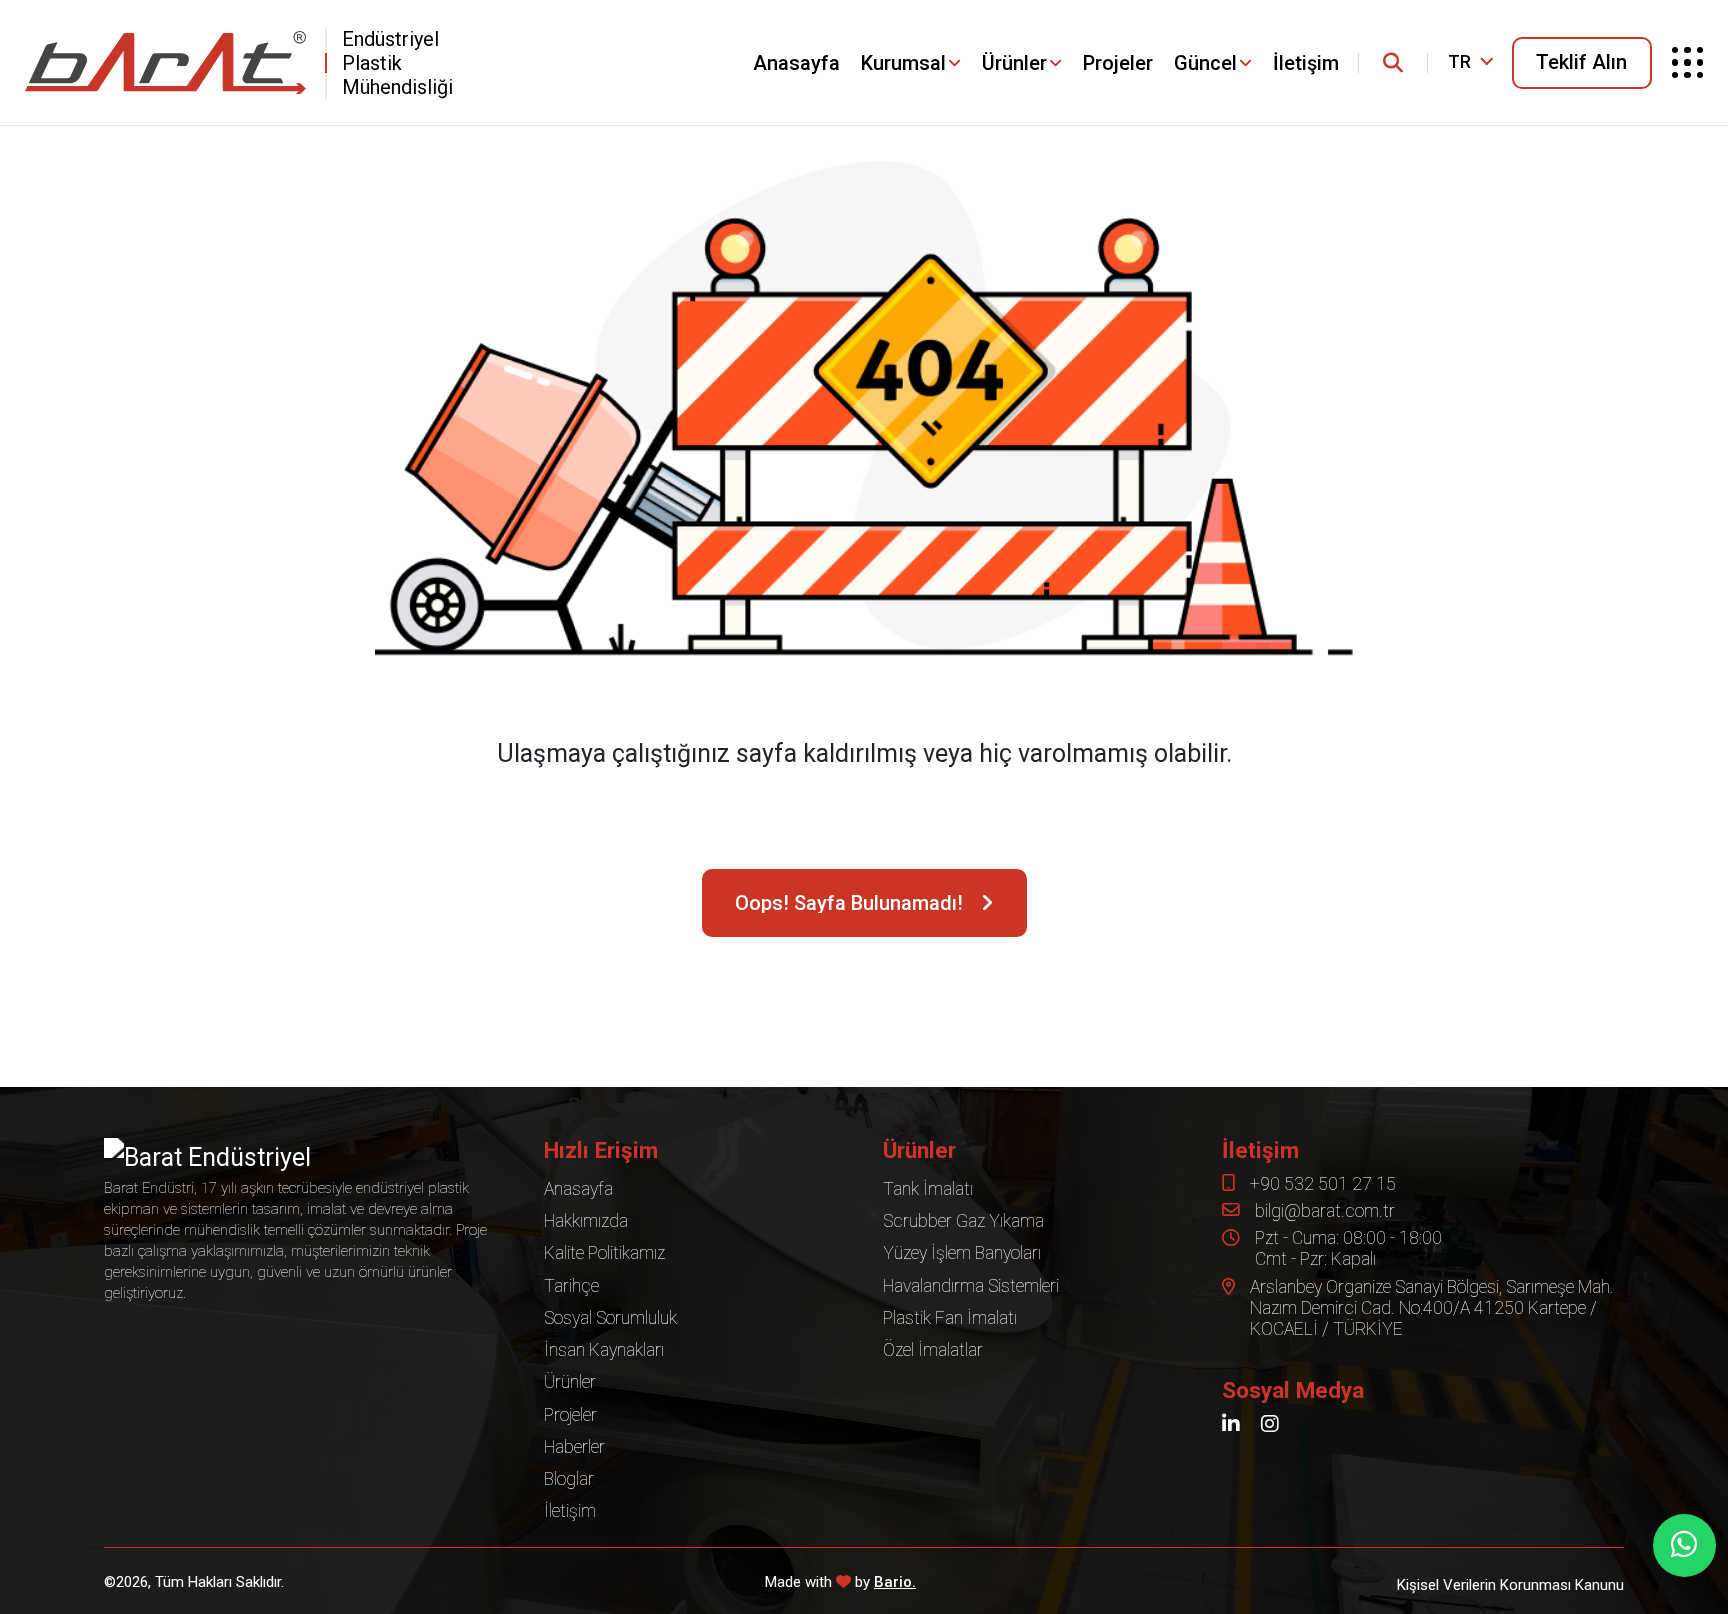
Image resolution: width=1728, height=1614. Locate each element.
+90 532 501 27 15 (1323, 1184)
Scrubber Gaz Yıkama (963, 1221)
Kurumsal (903, 63)
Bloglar (569, 1479)
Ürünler (1014, 63)
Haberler (574, 1447)
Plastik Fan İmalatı (950, 1318)
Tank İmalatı (928, 1189)
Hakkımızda (586, 1221)
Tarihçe (571, 1286)
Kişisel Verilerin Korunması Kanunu (1510, 1585)
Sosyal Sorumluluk (610, 1318)
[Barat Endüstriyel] (165, 62)
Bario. (895, 1582)
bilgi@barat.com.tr (1325, 1211)
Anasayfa (796, 63)
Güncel (1205, 63)
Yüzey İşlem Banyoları (962, 1253)
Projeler (1118, 63)
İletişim (1306, 63)
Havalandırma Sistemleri (971, 1286)
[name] (1393, 63)
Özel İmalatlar (933, 1350)
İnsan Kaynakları (604, 1350)
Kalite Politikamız (604, 1253)
